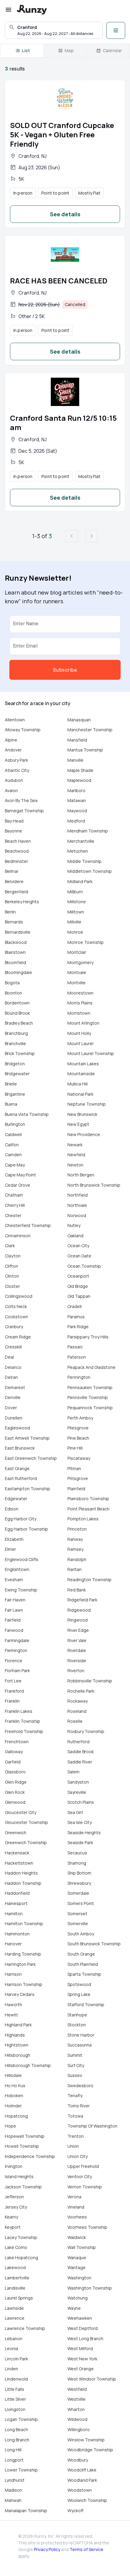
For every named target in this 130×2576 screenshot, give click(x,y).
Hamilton (14, 1914)
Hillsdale (13, 2075)
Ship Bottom (79, 1873)
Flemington (16, 1650)
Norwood (77, 1215)
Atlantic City (17, 770)
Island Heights (19, 2176)
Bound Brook (17, 1013)
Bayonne (13, 831)
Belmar (12, 871)
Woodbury (78, 2460)
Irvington (14, 2166)
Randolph (77, 1559)
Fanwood (14, 1630)
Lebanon (14, 2339)
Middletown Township (90, 871)
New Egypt (78, 1124)
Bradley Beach (19, 1023)
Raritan (75, 1569)
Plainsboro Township (88, 1499)
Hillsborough (18, 2055)
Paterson (77, 1357)
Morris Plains (80, 1003)
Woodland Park (82, 2480)
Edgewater (16, 1499)
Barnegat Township (24, 811)
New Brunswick (82, 1114)
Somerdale (78, 1893)
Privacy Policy (47, 2549)
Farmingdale (17, 1640)
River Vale (77, 1640)
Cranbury (14, 1327)
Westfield (77, 2389)
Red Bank (77, 1590)
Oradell (75, 1306)
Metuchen (78, 851)
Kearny (11, 2217)
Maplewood (79, 780)
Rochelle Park (81, 1691)
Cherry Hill (15, 1205)
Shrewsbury (79, 1883)
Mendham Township (88, 831)
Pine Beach (78, 1438)
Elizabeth (14, 1539)
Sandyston (78, 1782)
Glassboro (15, 1772)
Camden (13, 1155)
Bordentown (17, 1003)
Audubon (14, 780)
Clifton (11, 1266)
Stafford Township (86, 2005)
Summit (75, 2055)
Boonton (13, 993)
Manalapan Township (26, 2510)
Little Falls (15, 2389)
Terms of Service (86, 2549)
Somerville (78, 1923)
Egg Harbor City (21, 1519)
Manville (75, 760)
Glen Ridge (16, 1782)
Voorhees (77, 2217)
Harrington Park (20, 1964)
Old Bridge (78, 1286)
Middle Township (84, 861)
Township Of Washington (92, 2126)
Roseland (77, 1711)
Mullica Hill (78, 1084)
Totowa (75, 2116)
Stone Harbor (81, 2035)
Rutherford (78, 1742)
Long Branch (17, 2440)
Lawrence (15, 2318)
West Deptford (83, 2328)
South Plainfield (83, 1964)
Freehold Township (24, 1731)
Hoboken (14, 2095)
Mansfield (77, 740)
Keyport (13, 2227)
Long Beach (16, 2429)
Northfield (78, 1195)
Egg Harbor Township (26, 1529)
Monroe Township (86, 942)
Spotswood (79, 1984)
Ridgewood (79, 1610)
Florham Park (17, 1670)
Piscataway (79, 1458)
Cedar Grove (18, 1185)
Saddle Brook (81, 1752)
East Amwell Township (27, 1438)
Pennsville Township (88, 1397)
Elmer (10, 1549)
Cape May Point (20, 1175)
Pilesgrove (78, 1428)
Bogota (12, 983)
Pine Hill (75, 1448)
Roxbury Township (86, 1731)
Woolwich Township (87, 2500)
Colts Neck (16, 1306)
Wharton (76, 2409)
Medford (76, 821)
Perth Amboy (80, 1418)
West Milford (80, 2348)
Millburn (75, 892)
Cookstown (16, 1317)
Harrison (13, 1974)
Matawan (77, 800)
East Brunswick (20, 1448)
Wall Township (82, 2247)
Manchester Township (90, 730)
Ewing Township (21, 1590)
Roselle (75, 1721)
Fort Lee (13, 1681)
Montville (76, 983)
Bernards (14, 922)
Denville (13, 1397)
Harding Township (23, 1954)
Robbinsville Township (90, 1681)
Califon (12, 1145)
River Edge (78, 1630)
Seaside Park (80, 1842)
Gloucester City (21, 1812)
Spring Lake (79, 1994)
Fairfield (13, 1620)
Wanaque (77, 2258)
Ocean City (78, 1246)
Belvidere (14, 881)
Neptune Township (87, 1104)
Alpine (11, 740)
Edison (12, 1509)
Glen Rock (15, 1792)
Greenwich (16, 1833)
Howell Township (22, 2146)
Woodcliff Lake (82, 2470)
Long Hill (13, 2450)
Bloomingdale (18, 972)
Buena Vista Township (27, 1114)
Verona (74, 2197)
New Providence (84, 1134)
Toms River (79, 2106)
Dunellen (14, 1418)
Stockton (77, 2025)
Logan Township (21, 2419)
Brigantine (15, 1094)
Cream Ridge (18, 1337)
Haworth (13, 2005)
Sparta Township (84, 1974)
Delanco (13, 1367)
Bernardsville (18, 932)
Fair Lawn (14, 1610)
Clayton (13, 1256)
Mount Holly (79, 1033)
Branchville (15, 1043)
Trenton (76, 2136)
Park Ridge (78, 1327)
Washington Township (90, 2288)
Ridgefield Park (82, 1600)
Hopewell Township (25, 2136)
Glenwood (15, 1802)
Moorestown (80, 993)
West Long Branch (85, 2339)
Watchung (78, 2298)
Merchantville (81, 841)
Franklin (12, 1701)
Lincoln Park (16, 2359)
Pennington (79, 1377)
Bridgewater (17, 1074)
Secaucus (77, 1853)
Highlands (15, 2035)
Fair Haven (15, 1600)
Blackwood (16, 942)
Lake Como (16, 2247)
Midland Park (80, 881)
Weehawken (80, 2318)
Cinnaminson (18, 1236)
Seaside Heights (84, 1833)
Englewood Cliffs (22, 1559)
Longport (14, 2460)
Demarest (15, 1387)
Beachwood (17, 851)
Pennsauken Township (90, 1387)
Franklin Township (23, 1721)
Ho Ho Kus (15, 2086)
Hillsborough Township (28, 2065)
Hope (10, 2126)
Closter (12, 1286)
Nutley (74, 1225)
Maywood (77, 811)
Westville (76, 2399)
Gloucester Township (26, 1822)
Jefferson (14, 2197)
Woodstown (80, 2490)
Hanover (13, 1944)
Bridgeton (15, 1064)
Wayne (74, 2308)
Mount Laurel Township (91, 1053)
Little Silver (15, 2399)
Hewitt (11, 2015)
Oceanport (78, 1276)
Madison (13, 2490)
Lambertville (17, 2278)
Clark (10, 1246)
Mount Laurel (80, 1043)
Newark (75, 1145)
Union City (78, 2156)
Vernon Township (85, 2187)
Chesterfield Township (28, 1225)
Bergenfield (16, 892)
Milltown (76, 912)
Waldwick (77, 2237)
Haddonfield (17, 1893)
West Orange (81, 2369)
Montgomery (80, 962)
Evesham (14, 1580)
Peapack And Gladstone (91, 1367)
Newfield (76, 1155)
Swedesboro (80, 2086)
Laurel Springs (19, 2298)
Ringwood (78, 1620)
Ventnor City (80, 2176)
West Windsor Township (92, 2379)
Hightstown (17, 2045)
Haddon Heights (21, 1873)
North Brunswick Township (94, 1185)
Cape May (15, 1165)
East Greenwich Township (31, 1458)
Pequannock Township (90, 1408)
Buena (11, 1104)
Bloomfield (15, 962)
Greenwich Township (26, 1842)
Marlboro (76, 790)
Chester (13, 1215)
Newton (75, 1165)
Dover (11, 1408)
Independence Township (30, 2156)
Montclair (77, 952)
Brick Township (20, 1053)
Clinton (12, 1276)
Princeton (77, 1529)
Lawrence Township (25, 2328)
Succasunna (80, 2045)
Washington (79, 2278)
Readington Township (89, 1580)
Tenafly (75, 2095)
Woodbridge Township (90, 2450)
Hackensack (17, 1853)
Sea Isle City (80, 1822)
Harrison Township (24, 1984)
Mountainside (81, 1074)
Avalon (11, 790)
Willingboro (79, 2429)
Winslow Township (86, 2440)
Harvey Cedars (20, 1994)
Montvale (77, 972)
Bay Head (14, 821)
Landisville (15, 2288)
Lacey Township (21, 2237)
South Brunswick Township (94, 1944)
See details (65, 214)
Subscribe (65, 670)
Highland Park (18, 2025)
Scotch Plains (81, 1802)
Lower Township (21, 2470)
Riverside (77, 1661)
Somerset (77, 1914)
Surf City (76, 2065)
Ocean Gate (79, 1256)
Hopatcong (16, 2116)
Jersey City (16, 2207)
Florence (14, 1661)
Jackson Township (23, 2187)
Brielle (11, 1084)
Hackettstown (19, 1863)
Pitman (74, 1468)
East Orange (17, 1468)
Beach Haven (18, 841)
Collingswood (19, 1296)
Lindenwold (16, 2379)
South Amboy (81, 1934)
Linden (11, 2369)
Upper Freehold (83, 2166)
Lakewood (15, 2267)
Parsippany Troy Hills (88, 1337)
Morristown (79, 1013)
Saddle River (80, 1762)
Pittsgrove (78, 1478)
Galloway (14, 1752)
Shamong (77, 1863)
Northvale (77, 1205)
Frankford (14, 1691)
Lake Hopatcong (21, 2258)
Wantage (76, 2267)
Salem (73, 1772)
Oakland (75, 1236)
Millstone (77, 902)
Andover (13, 750)
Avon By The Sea (21, 800)
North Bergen (81, 1175)
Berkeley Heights (22, 902)
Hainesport (16, 1903)
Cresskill (13, 1347)
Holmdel (13, 2106)
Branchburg (16, 1033)
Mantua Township (85, 750)
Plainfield (76, 1489)
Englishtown (17, 1569)
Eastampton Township (28, 1489)
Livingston (15, 2409)
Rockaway (78, 1701)
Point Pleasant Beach (88, 1509)
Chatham (14, 1195)
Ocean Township (84, 1266)
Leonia (11, 2348)
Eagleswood (17, 1428)
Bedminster (16, 861)
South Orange (81, 1954)
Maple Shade (80, 770)
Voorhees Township (87, 2227)
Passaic (75, 1347)
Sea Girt (75, 1812)
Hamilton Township (24, 1923)
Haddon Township (23, 1883)
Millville (74, 922)
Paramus (76, 1317)
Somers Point (81, 1903)
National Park (80, 1094)
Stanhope (77, 2015)
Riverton (76, 1670)
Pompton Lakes (83, 1519)
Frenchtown (17, 1742)
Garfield (13, 1762)
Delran (11, 1377)
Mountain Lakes (83, 1064)
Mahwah (13, 2500)
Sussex (75, 2075)
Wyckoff (75, 2510)
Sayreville (77, 1792)
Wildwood (77, 2419)
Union (73, 2146)
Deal (9, 1357)
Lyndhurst (15, 2480)
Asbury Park (16, 760)
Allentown (15, 720)
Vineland (76, 2207)
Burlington (15, 1124)
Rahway (75, 1539)
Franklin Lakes (19, 1711)
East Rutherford (21, 1478)
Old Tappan (79, 1296)
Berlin (10, 912)
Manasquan (79, 720)
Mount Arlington (83, 1023)
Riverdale (77, 1650)
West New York (82, 2359)
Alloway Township (23, 730)
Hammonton (17, 1934)
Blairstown (15, 952)
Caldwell (13, 1134)
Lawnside (14, 2308)
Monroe (75, 932)
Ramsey (75, 1549)
